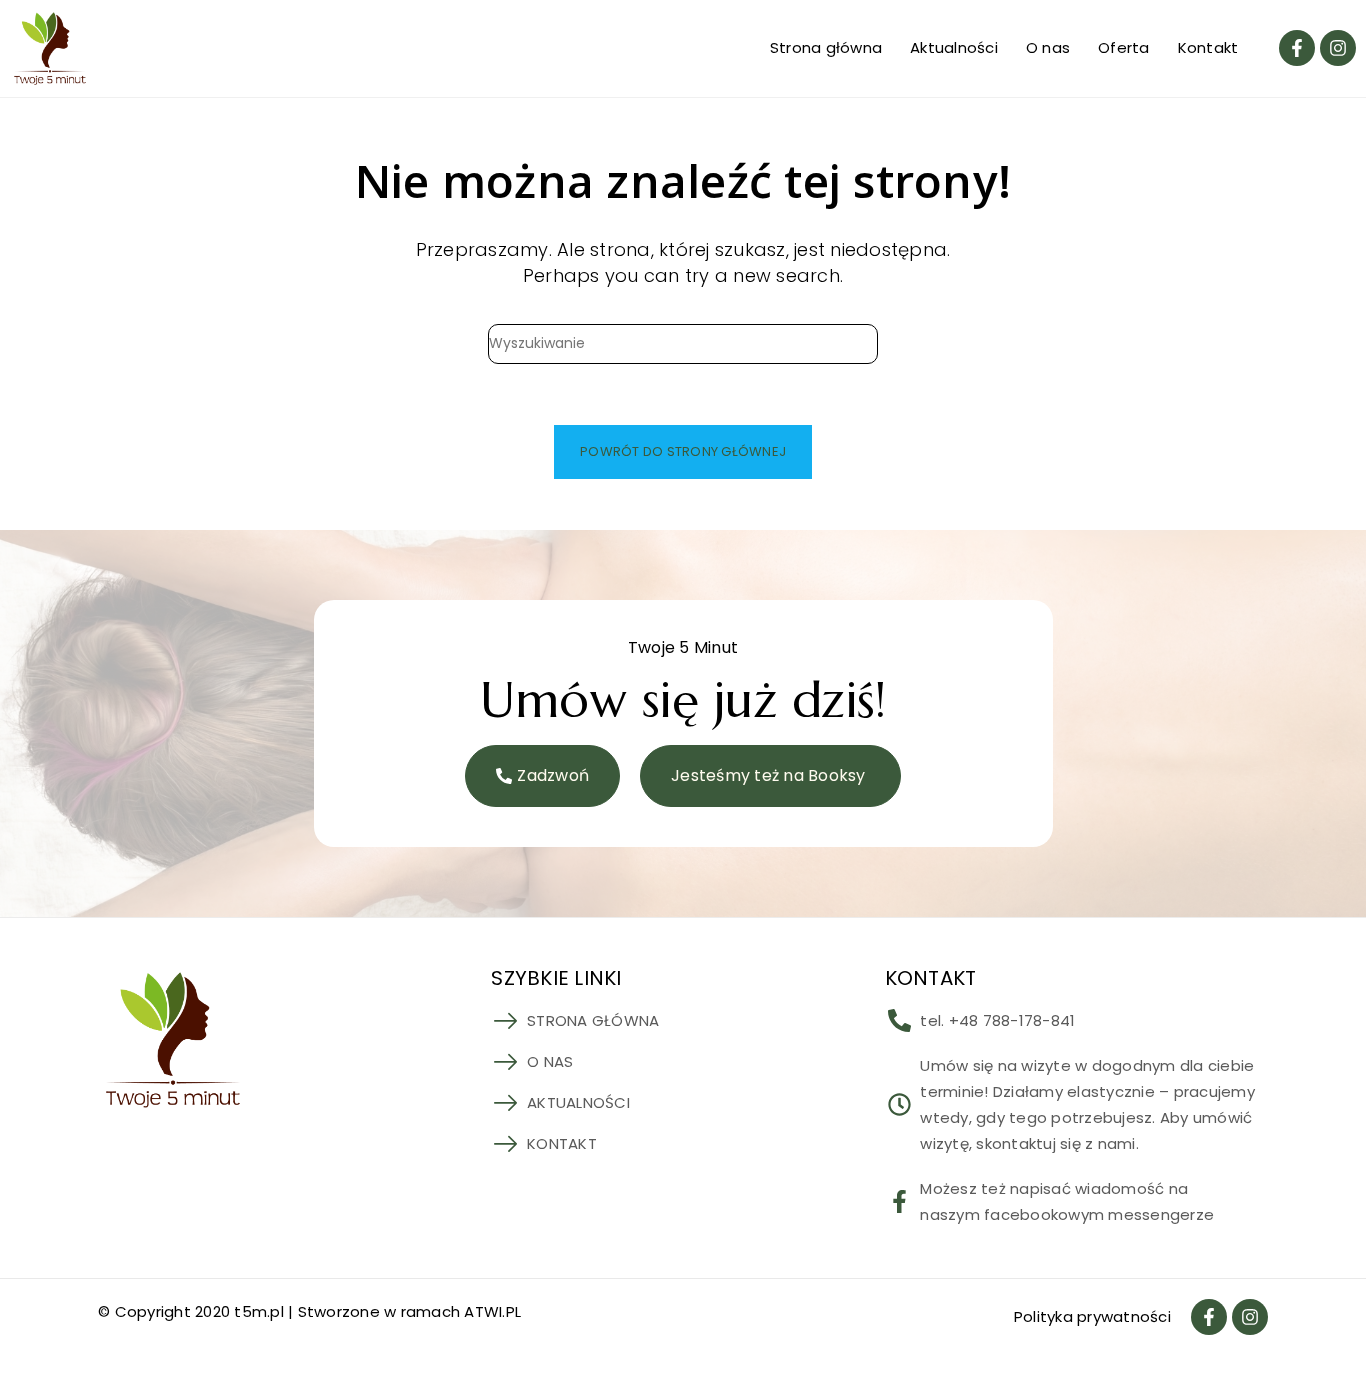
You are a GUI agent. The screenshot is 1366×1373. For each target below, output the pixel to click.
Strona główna (826, 47)
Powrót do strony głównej (683, 451)
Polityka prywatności (1092, 1316)
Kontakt (1208, 47)
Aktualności (954, 47)
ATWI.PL (492, 1311)
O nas (1048, 47)
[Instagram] (1338, 48)
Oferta (1124, 47)
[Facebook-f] (1297, 48)
